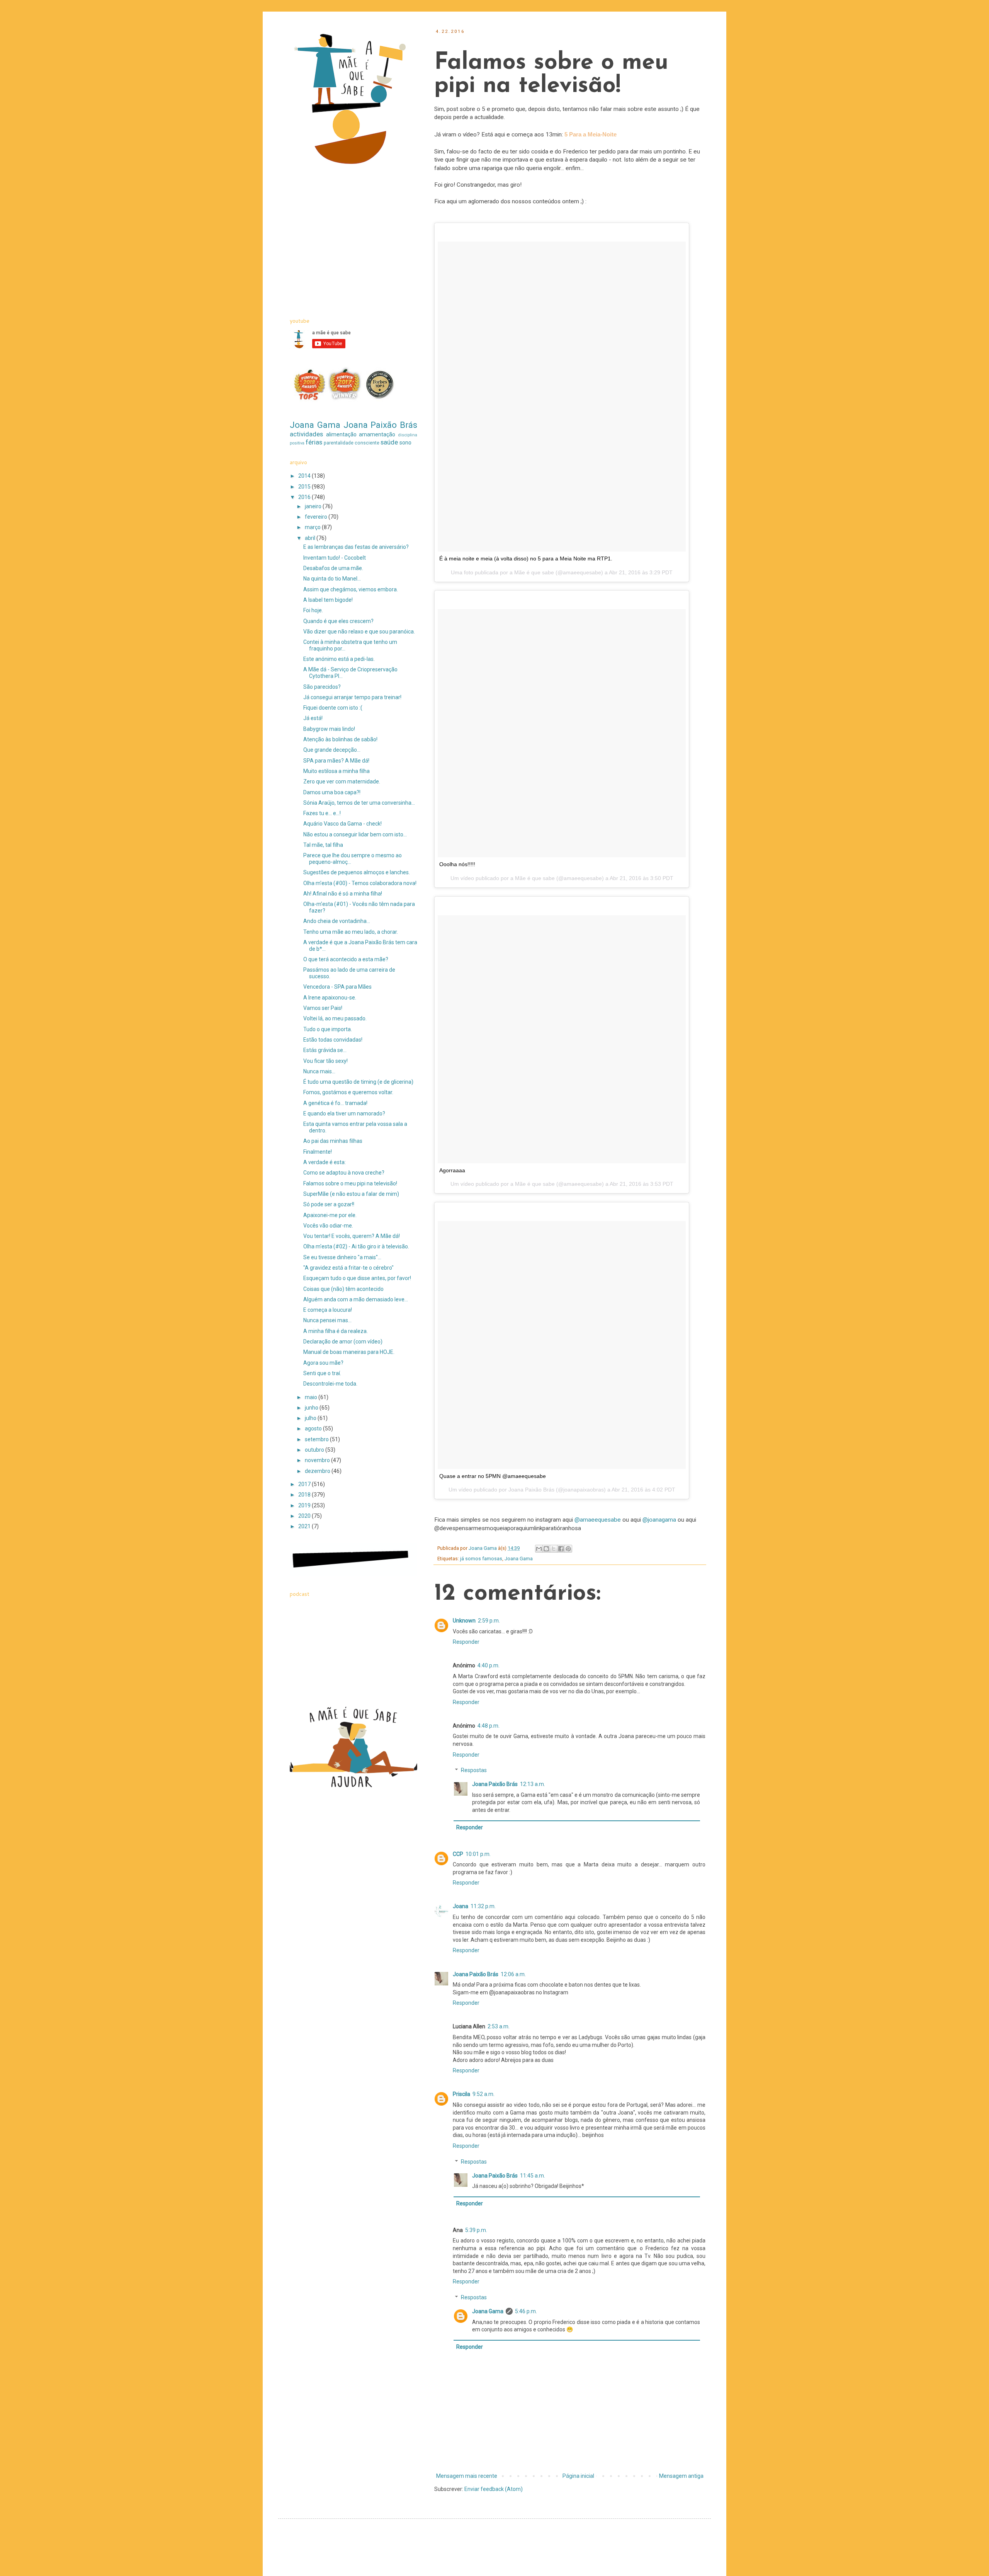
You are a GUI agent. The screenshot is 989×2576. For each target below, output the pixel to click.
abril (311, 538)
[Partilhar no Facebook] (561, 1549)
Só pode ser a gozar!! (329, 1204)
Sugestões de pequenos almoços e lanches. (357, 872)
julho (311, 1418)
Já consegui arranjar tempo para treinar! (352, 697)
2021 (305, 1526)
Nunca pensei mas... (327, 1320)
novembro (318, 1460)
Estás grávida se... (325, 1050)
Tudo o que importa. (328, 1029)
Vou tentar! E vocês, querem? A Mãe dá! (352, 1236)
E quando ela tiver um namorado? (344, 1113)
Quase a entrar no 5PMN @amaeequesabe (493, 1476)
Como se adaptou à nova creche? (344, 1173)
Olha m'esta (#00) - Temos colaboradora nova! (360, 883)
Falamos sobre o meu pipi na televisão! (350, 1183)
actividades (306, 434)
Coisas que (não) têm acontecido (343, 1289)
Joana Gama (519, 1559)
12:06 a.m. (513, 1974)
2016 (305, 497)
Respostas (474, 1771)
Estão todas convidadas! (333, 1040)
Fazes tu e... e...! (322, 813)
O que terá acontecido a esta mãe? (346, 959)
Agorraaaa (452, 1170)
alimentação (341, 434)
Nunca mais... (319, 1071)
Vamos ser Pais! (323, 1008)
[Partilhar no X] (554, 1549)
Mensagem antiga (681, 2476)
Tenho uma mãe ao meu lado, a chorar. (351, 932)
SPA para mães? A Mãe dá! (336, 761)
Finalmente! (318, 1152)
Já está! (313, 718)
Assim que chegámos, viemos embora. (351, 589)
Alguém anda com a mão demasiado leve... (356, 1299)
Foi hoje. (313, 610)
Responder (466, 1642)
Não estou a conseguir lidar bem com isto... (355, 834)
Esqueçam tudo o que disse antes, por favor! (357, 1278)
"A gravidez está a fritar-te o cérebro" (348, 1268)
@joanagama (659, 1520)
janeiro (314, 506)
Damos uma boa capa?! (332, 792)
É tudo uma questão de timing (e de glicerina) (358, 1082)
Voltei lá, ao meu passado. (335, 1018)
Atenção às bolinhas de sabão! (340, 739)
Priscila (461, 2094)
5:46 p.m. (526, 2311)
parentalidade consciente (352, 443)
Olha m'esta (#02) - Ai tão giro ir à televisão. (356, 1246)
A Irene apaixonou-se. (330, 998)
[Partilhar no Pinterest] (568, 1549)
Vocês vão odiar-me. (328, 1226)
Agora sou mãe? (323, 1363)
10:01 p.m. (478, 1854)
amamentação (377, 434)
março (313, 527)
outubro (315, 1450)
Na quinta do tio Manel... (332, 579)
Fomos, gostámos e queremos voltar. (348, 1092)
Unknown (464, 1621)
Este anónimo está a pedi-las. (339, 659)
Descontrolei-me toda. (330, 1384)
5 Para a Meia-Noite (591, 134)
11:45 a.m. (533, 2176)
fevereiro (317, 517)
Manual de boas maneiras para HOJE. (349, 1352)
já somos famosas (481, 1559)
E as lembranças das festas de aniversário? (356, 547)
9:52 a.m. (483, 2094)
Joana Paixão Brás (495, 1784)
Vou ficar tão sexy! (325, 1061)
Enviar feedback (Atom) (494, 2489)
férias (314, 442)
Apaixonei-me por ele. (330, 1215)
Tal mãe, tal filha (323, 845)
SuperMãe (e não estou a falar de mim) (351, 1194)
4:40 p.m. (489, 1665)
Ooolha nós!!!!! (457, 864)
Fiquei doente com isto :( (333, 708)
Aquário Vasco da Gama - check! (342, 824)
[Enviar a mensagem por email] (539, 1549)
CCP (458, 1854)
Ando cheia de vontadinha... (337, 921)
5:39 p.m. (476, 2230)
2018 (305, 1495)
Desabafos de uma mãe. (333, 568)
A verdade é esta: (325, 1162)
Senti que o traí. (322, 1373)
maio (312, 1397)
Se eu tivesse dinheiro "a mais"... (342, 1257)
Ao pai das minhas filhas (333, 1141)
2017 (305, 1484)
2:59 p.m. (489, 1621)
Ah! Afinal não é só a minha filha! (343, 894)
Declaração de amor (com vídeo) (343, 1342)
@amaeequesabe (598, 1520)
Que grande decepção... (332, 750)
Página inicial (578, 2476)
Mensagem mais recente (467, 2476)
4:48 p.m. (489, 1726)
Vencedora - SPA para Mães (337, 987)
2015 (305, 487)
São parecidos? (322, 687)
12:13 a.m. (533, 1784)
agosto (314, 1428)
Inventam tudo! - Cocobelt (335, 558)
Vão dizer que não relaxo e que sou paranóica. (359, 632)
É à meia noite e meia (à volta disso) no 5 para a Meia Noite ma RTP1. (526, 558)
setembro (317, 1439)
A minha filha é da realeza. (336, 1331)
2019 (305, 1505)
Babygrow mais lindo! (329, 729)
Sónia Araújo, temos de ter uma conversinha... (359, 803)
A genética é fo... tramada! (335, 1103)
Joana (461, 1906)
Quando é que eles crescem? (338, 621)
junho (312, 1408)
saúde (389, 442)
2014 (305, 476)
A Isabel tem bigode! (328, 600)
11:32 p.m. (483, 1906)
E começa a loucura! (328, 1310)
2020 (305, 1516)
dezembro (318, 1471)
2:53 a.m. (499, 2026)
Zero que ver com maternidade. (342, 781)
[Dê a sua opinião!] (546, 1549)
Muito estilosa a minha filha (336, 771)
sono (405, 443)
